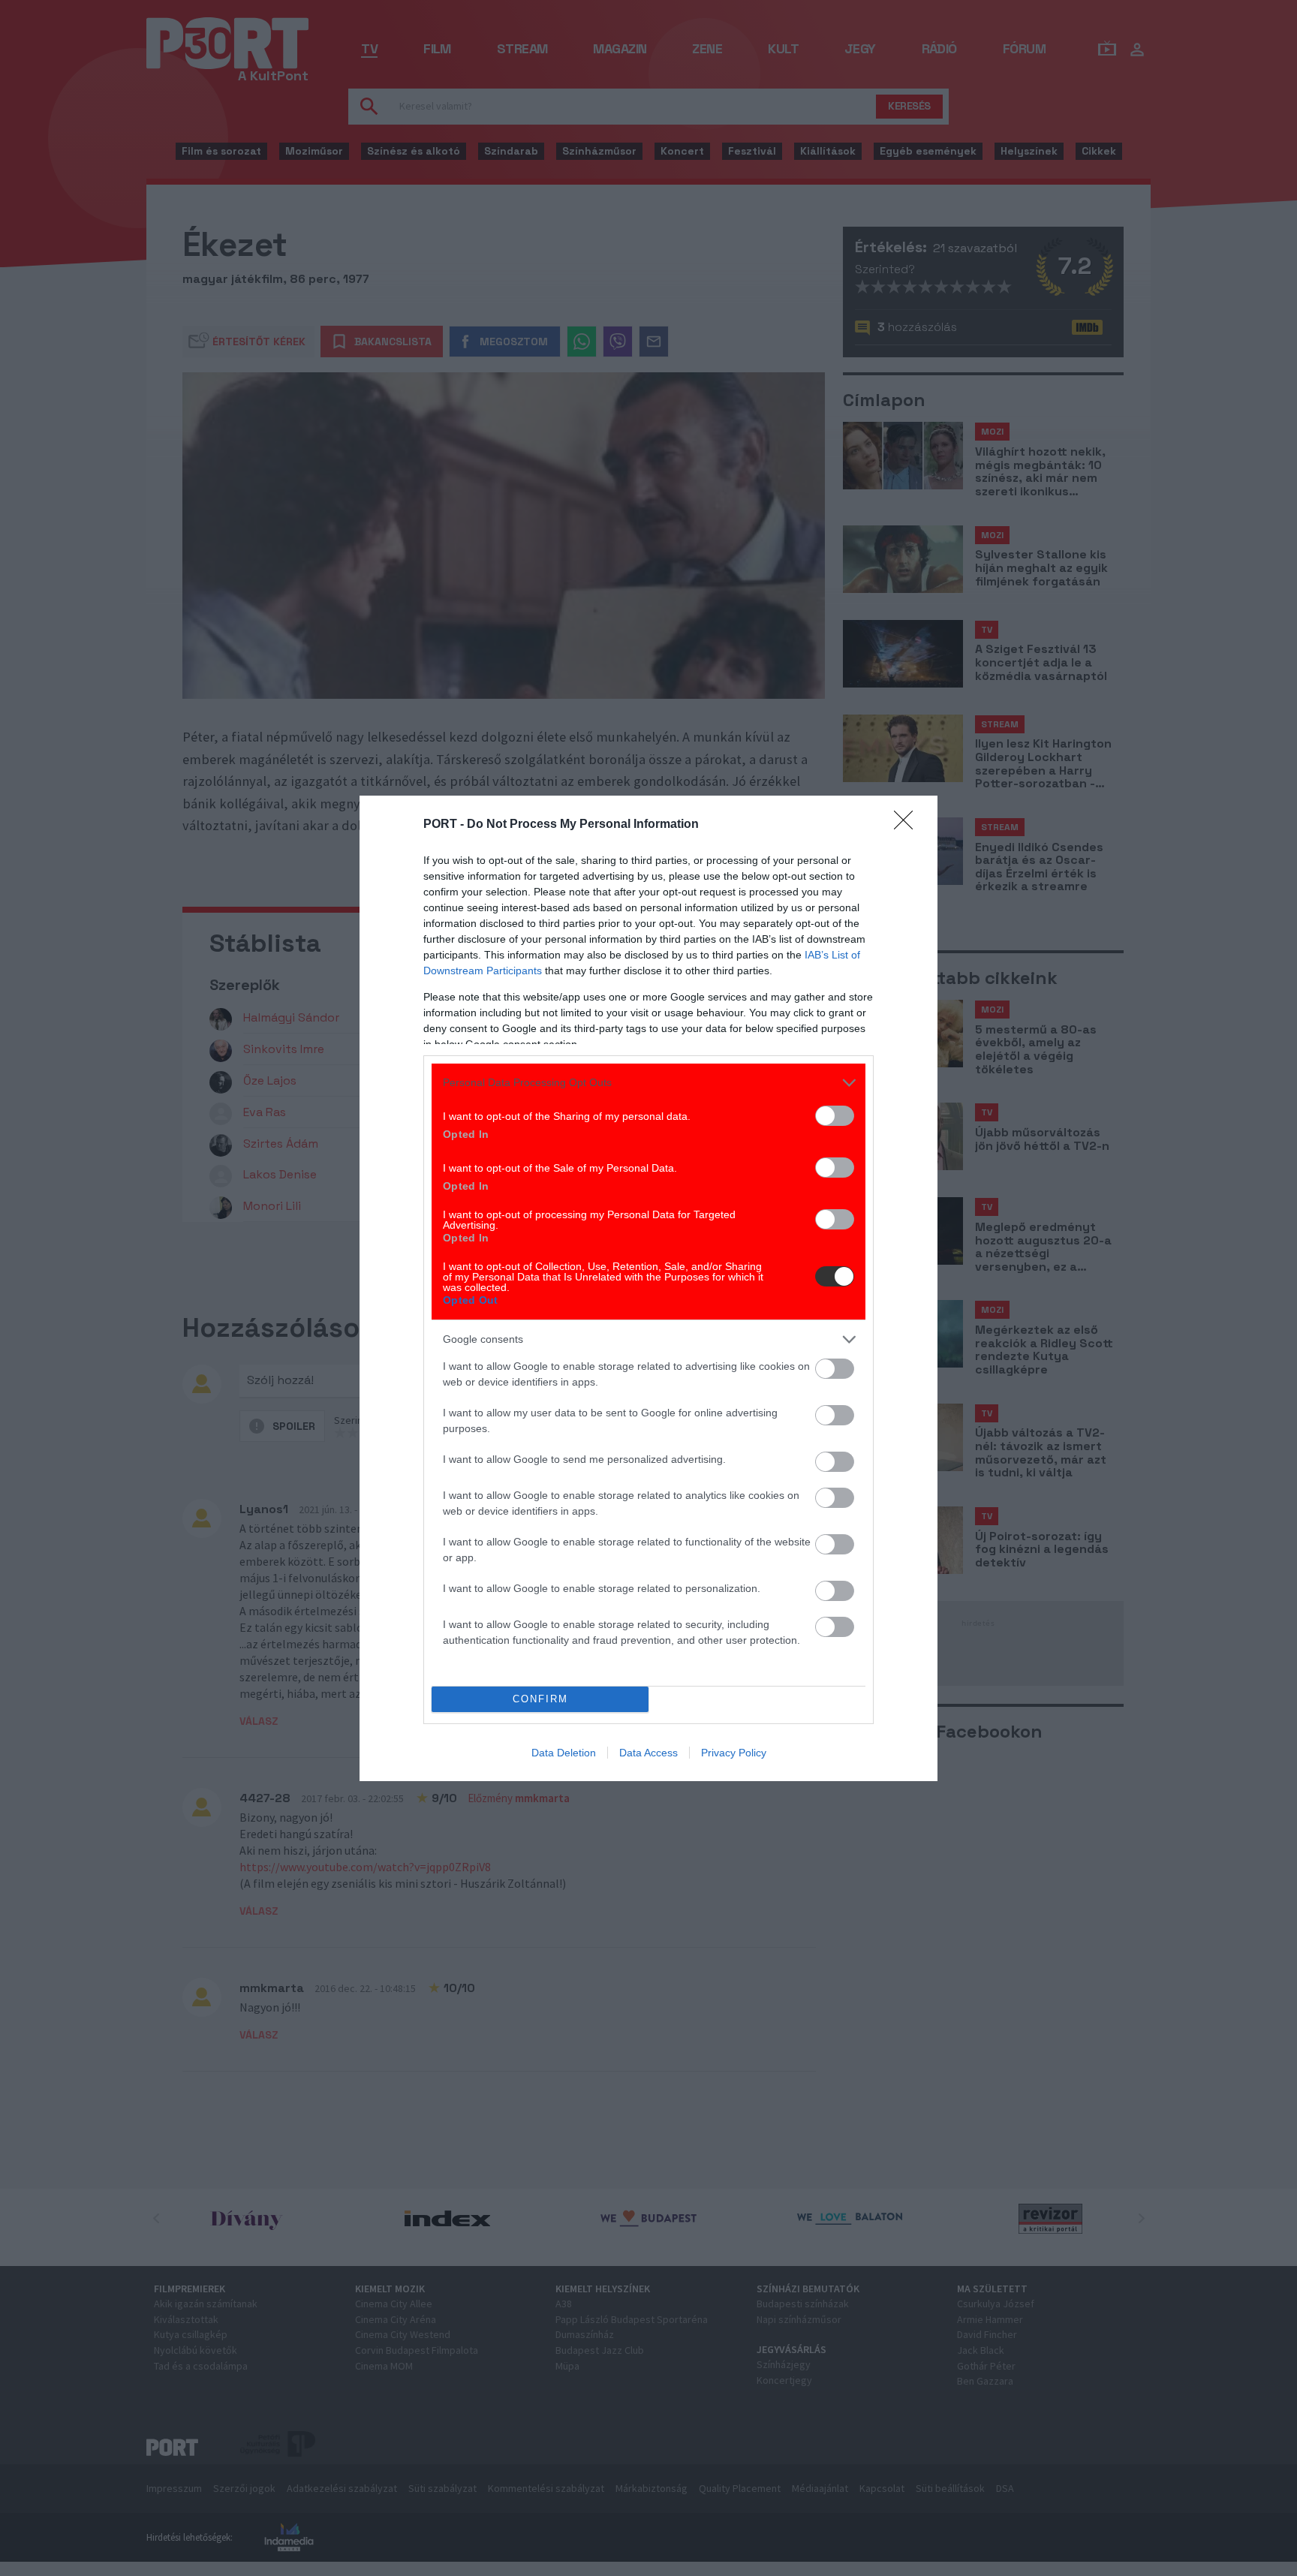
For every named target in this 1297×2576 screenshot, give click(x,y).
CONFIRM (540, 1699)
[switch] (835, 1116)
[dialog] (648, 1288)
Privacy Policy (734, 1753)
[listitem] (648, 1083)
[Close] (908, 825)
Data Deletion (564, 1753)
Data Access (648, 1753)
